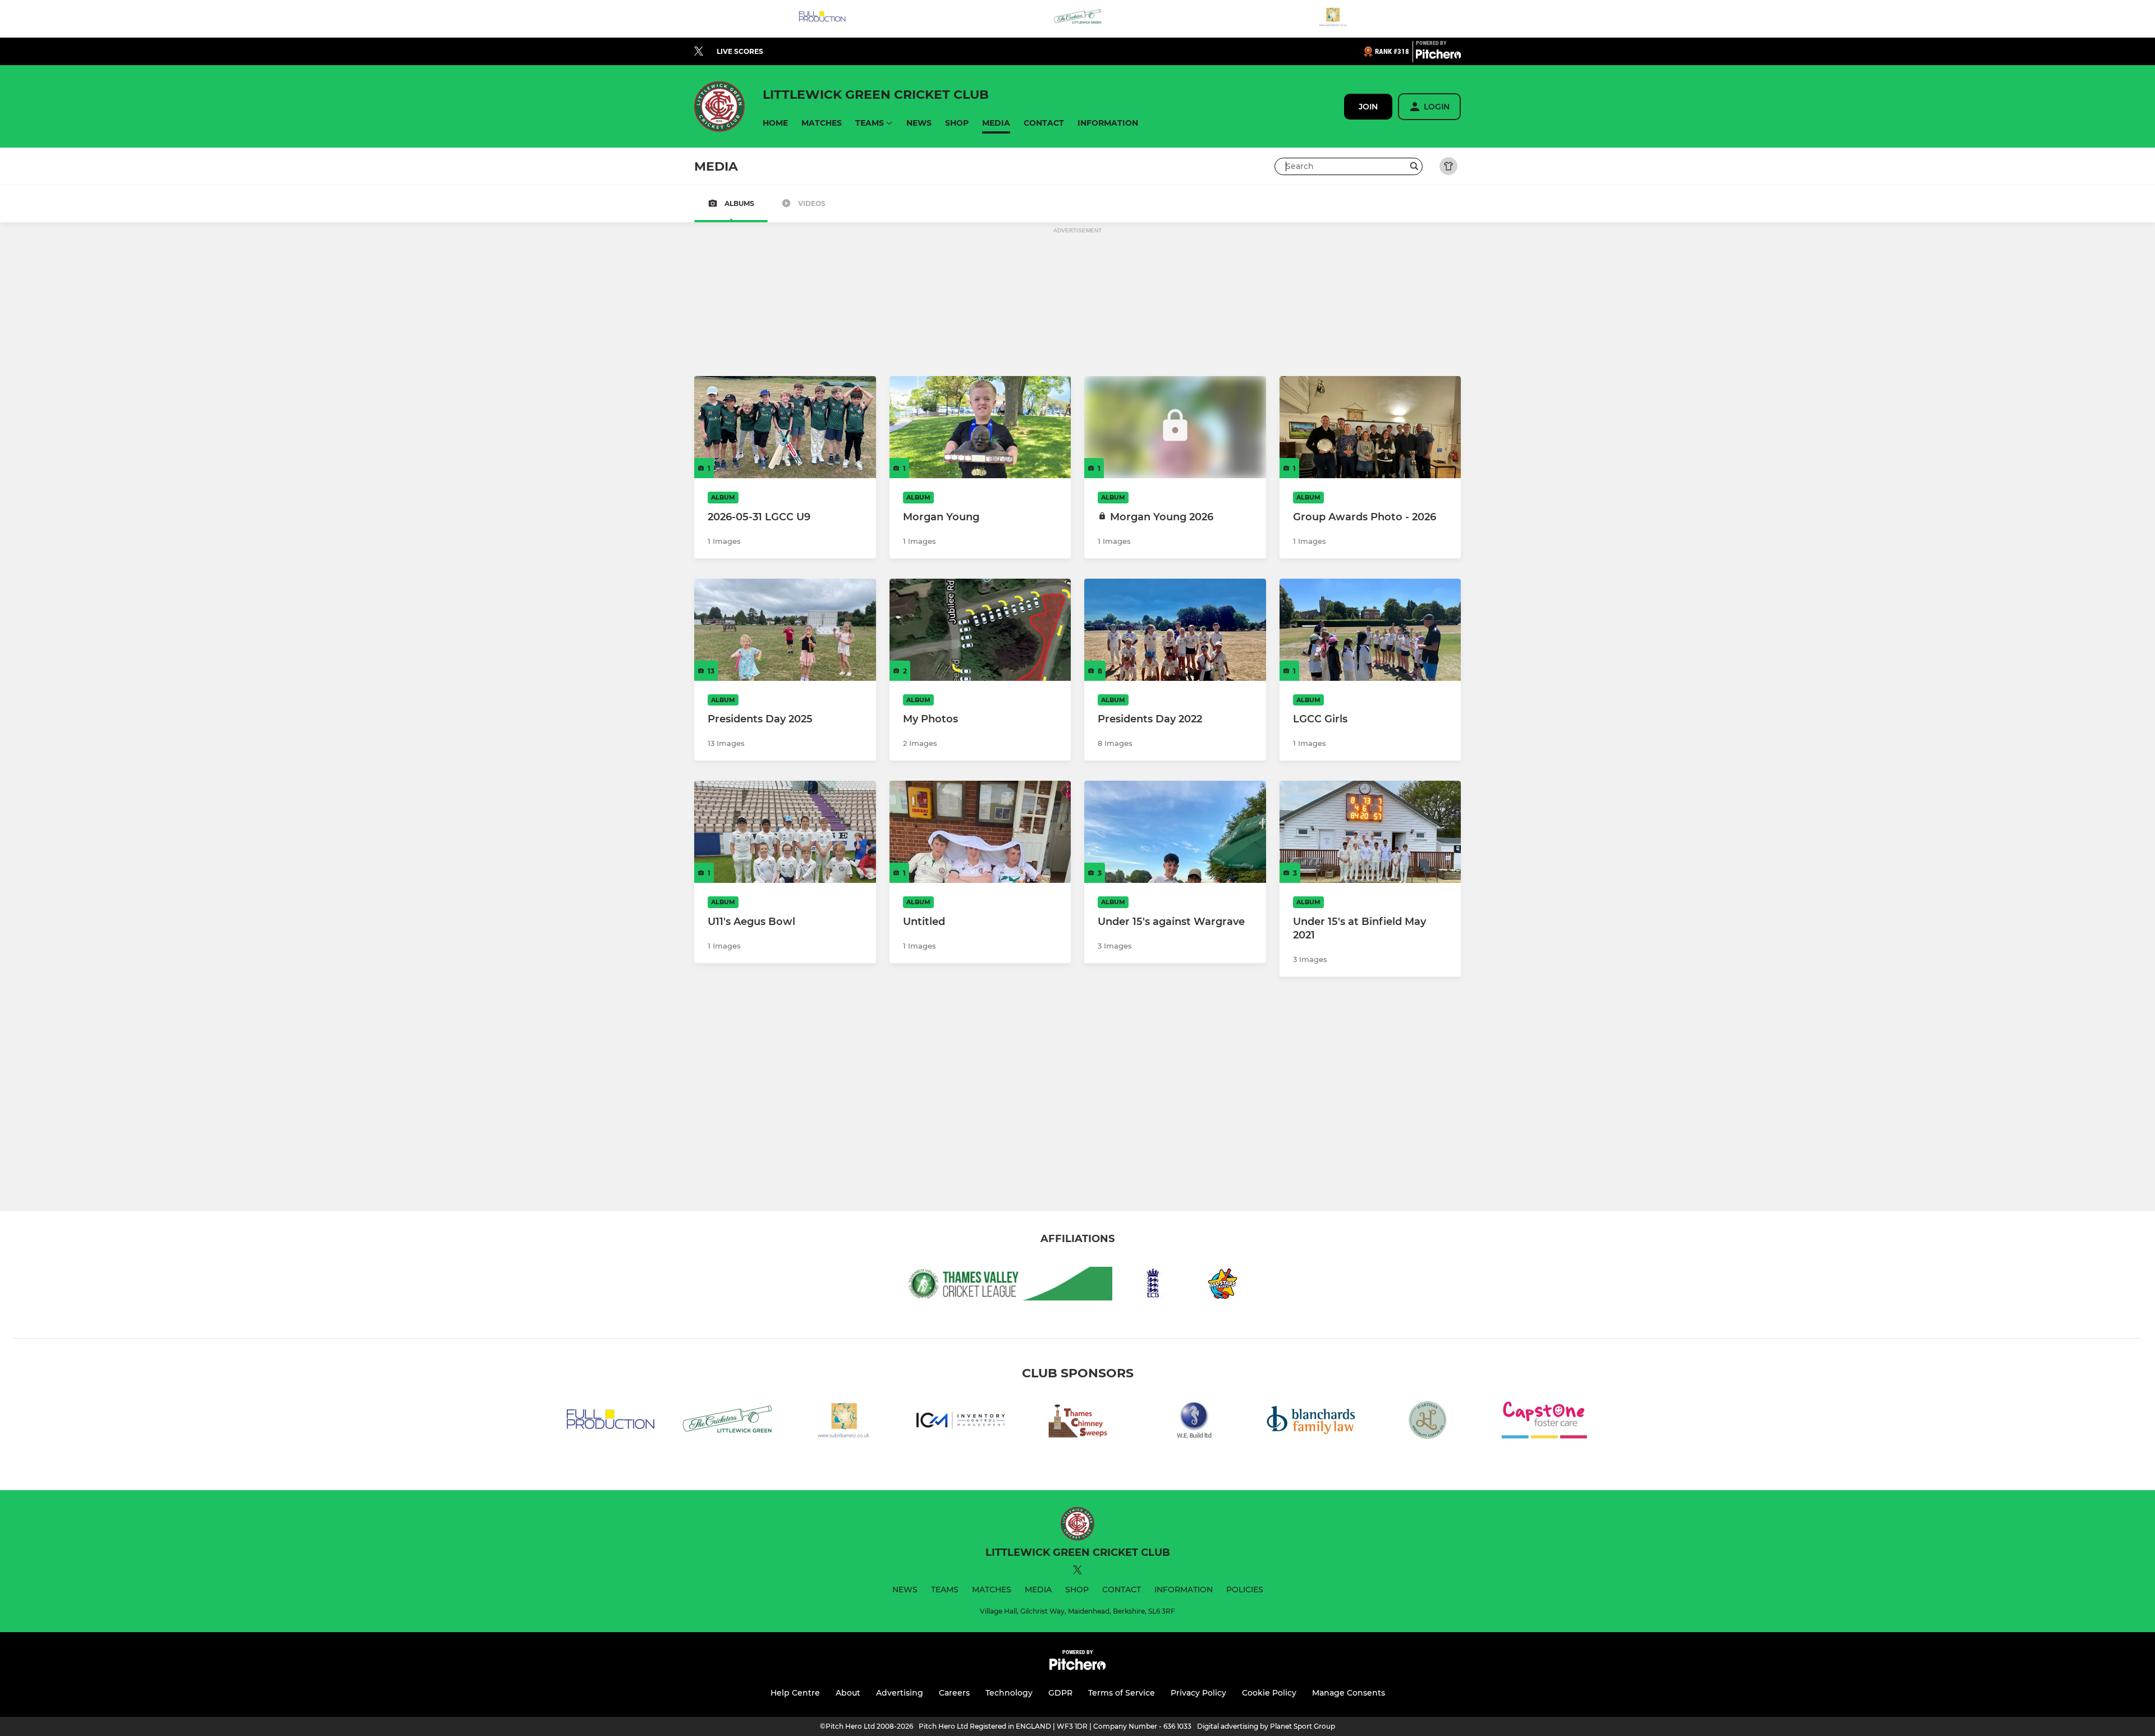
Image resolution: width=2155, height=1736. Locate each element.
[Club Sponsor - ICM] (961, 1422)
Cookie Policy (1269, 1693)
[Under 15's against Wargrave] (1175, 832)
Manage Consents (1349, 1693)
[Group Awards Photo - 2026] (1370, 427)
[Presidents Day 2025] (785, 630)
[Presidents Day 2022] (1175, 630)
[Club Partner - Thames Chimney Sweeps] (1077, 1422)
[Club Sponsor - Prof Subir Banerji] (1333, 19)
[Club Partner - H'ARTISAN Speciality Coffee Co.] (1428, 1422)
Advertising (900, 1693)
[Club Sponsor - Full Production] (822, 19)
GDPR (1060, 1693)
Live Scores (740, 51)
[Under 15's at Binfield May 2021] (1370, 832)
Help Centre (795, 1693)
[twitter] (699, 52)
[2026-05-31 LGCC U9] (785, 427)
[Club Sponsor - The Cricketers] (1077, 19)
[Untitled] (980, 832)
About (848, 1693)
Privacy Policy (1198, 1693)
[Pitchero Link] (1438, 56)
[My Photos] (980, 630)
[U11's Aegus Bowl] (785, 832)
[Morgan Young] (980, 427)
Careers (954, 1693)
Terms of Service (1122, 1693)
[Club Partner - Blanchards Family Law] (1311, 1422)
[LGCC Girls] (1370, 630)
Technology (1009, 1693)
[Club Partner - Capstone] (1544, 1422)
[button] (775, 123)
